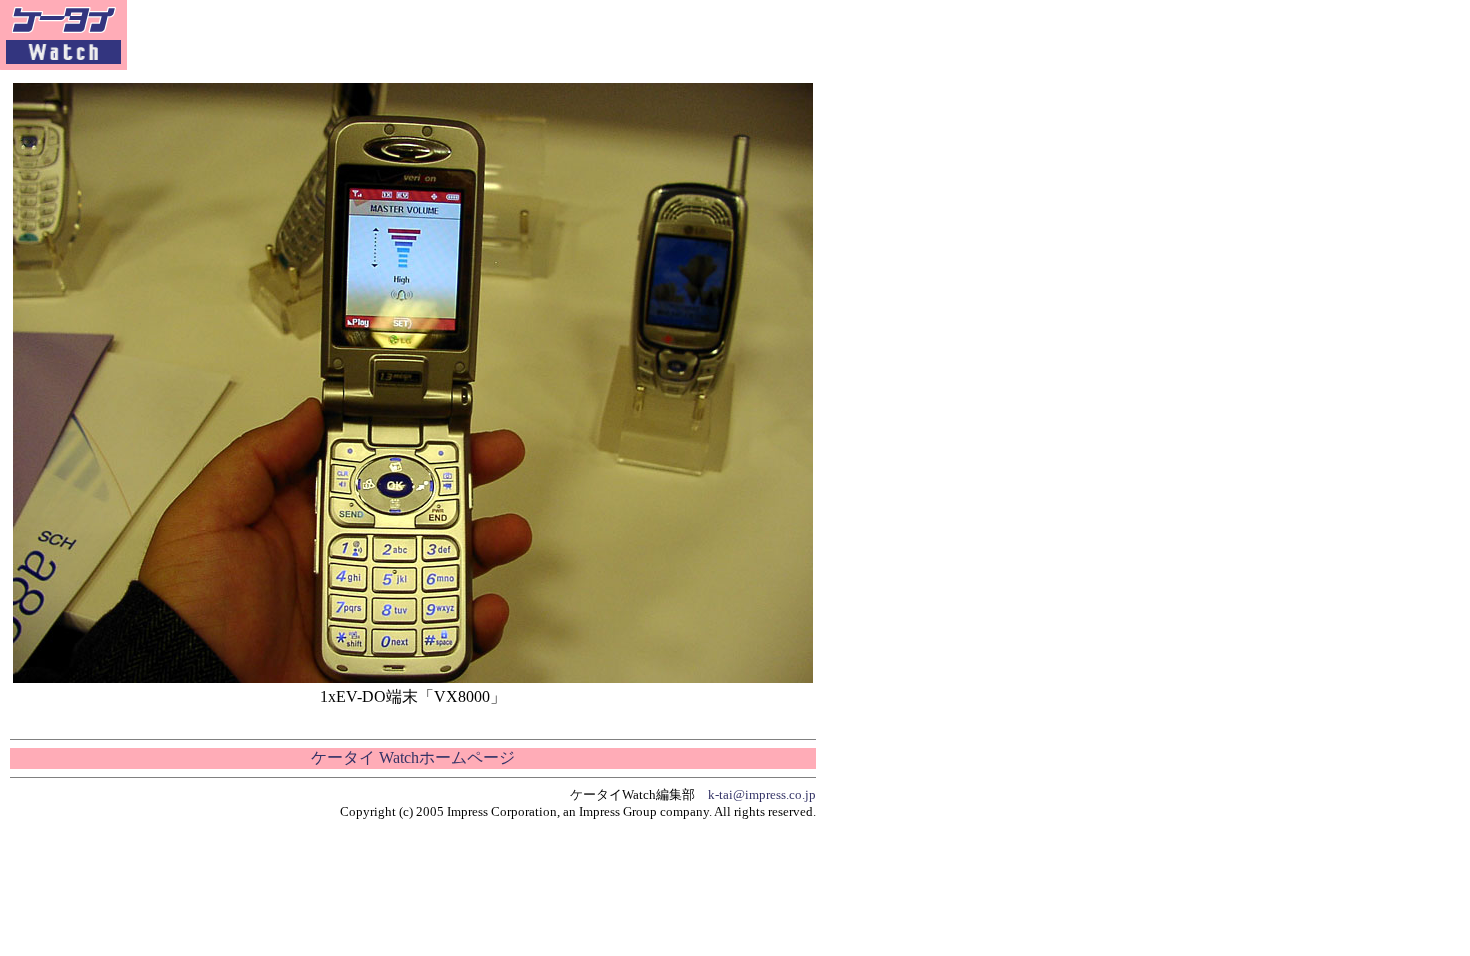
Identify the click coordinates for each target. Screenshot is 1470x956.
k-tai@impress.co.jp (762, 794)
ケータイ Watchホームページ (413, 757)
